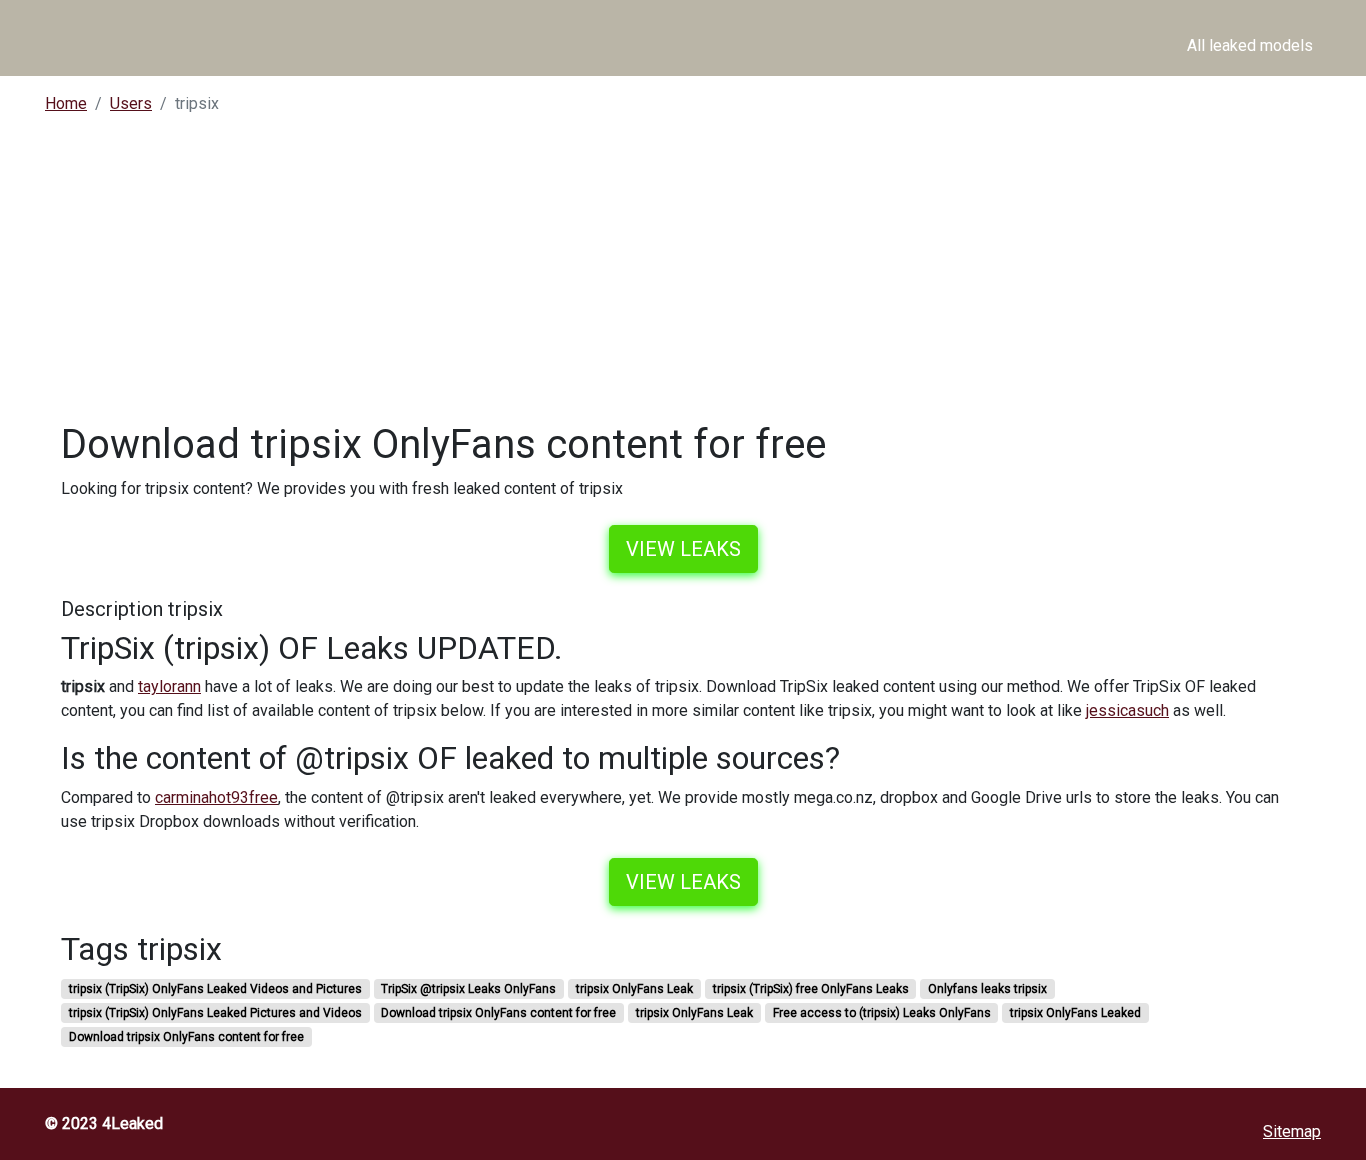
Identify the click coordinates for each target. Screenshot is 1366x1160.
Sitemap (1292, 1131)
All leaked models (1250, 45)
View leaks (683, 549)
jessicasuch (1127, 710)
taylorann (169, 686)
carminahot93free (216, 797)
